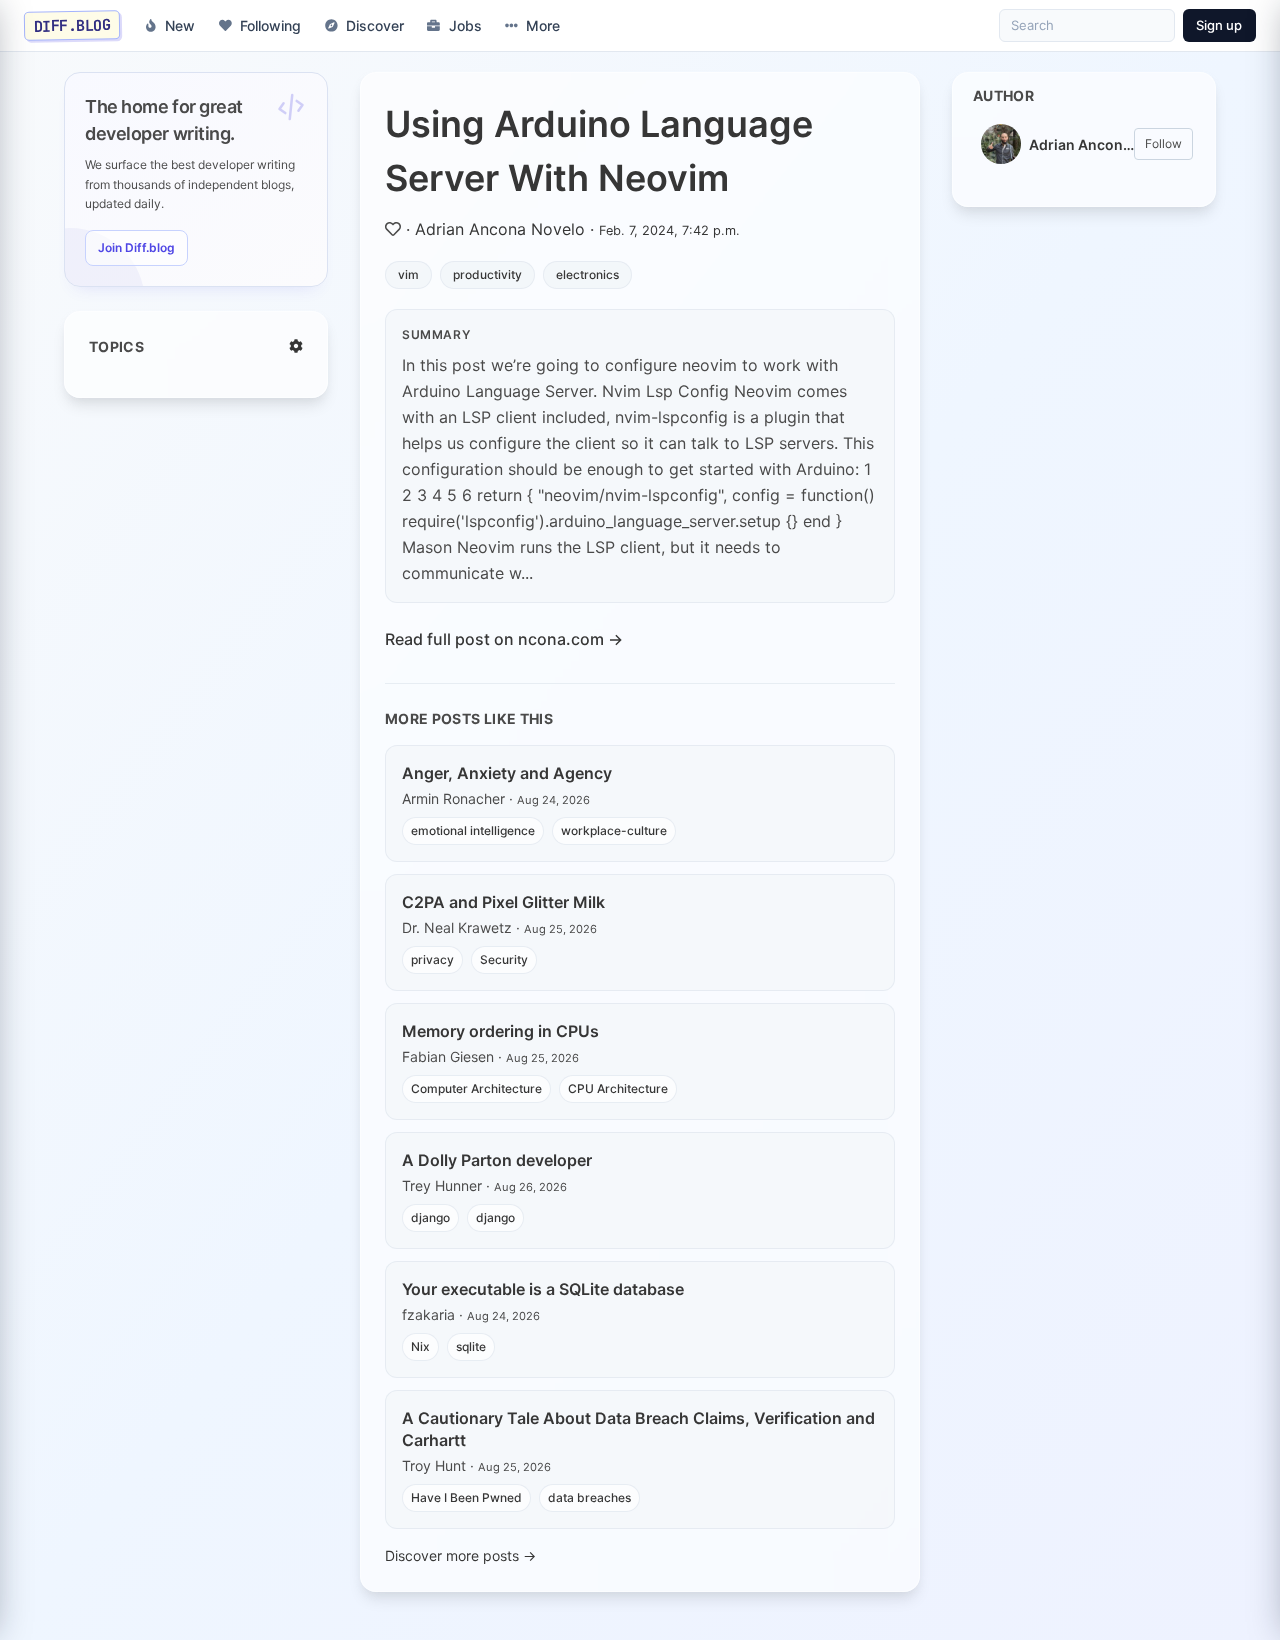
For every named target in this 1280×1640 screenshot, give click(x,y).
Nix (420, 1346)
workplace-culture (614, 830)
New (180, 25)
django (430, 1217)
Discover (375, 25)
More (543, 25)
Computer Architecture (476, 1088)
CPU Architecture (618, 1088)
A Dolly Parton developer (497, 1160)
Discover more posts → (460, 1555)
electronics (587, 274)
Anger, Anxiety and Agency (507, 773)
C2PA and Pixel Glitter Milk (503, 902)
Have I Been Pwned (466, 1497)
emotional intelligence (473, 830)
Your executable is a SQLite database (543, 1289)
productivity (487, 274)
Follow (1163, 143)
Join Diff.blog (136, 247)
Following (270, 25)
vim (408, 274)
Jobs (465, 25)
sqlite (471, 1346)
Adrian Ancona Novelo (500, 229)
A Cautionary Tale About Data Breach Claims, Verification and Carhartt (638, 1429)
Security (504, 959)
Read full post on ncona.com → (504, 639)
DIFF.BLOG (72, 25)
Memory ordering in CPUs (500, 1031)
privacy (432, 959)
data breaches (589, 1497)
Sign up (1219, 25)
